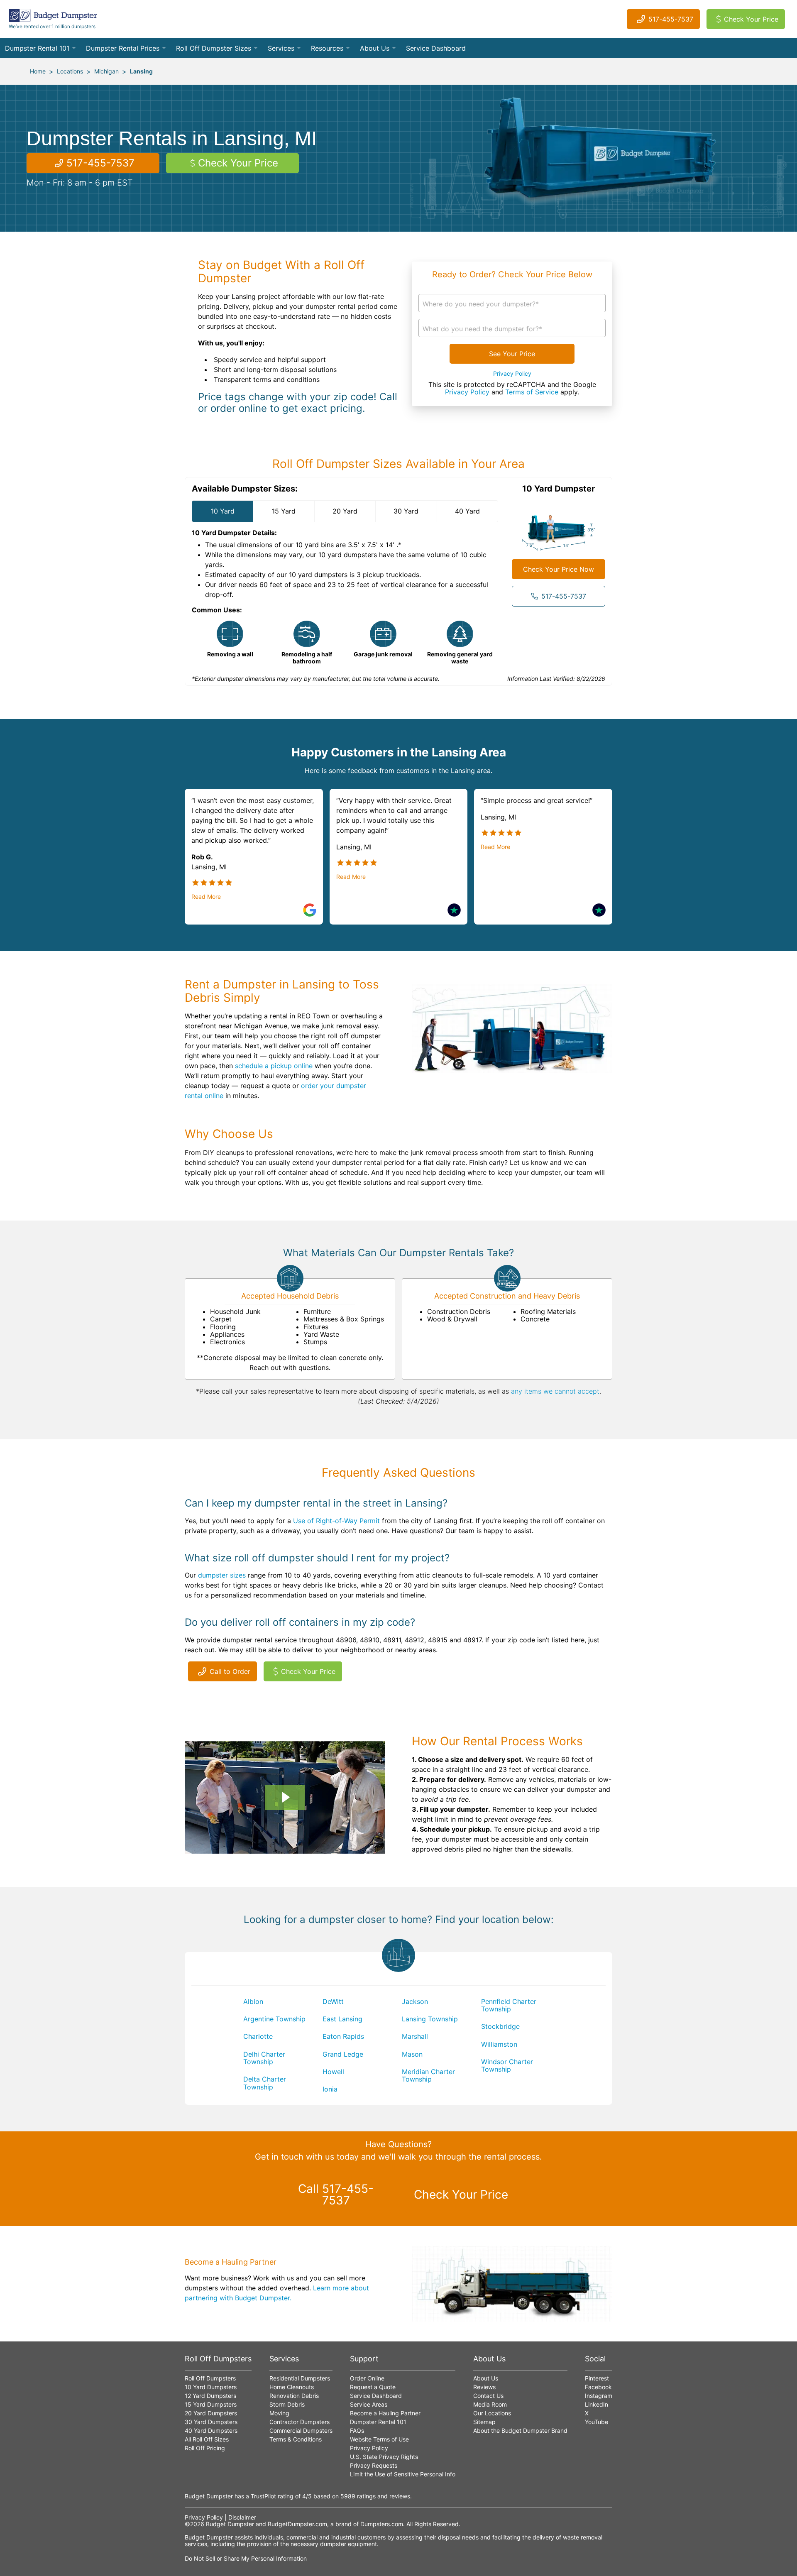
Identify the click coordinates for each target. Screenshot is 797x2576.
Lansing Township (430, 2019)
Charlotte (258, 2036)
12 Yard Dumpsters (210, 2396)
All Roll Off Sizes (207, 2439)
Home (38, 71)
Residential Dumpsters (300, 2378)
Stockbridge (500, 2026)
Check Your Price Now (559, 569)
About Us (375, 48)
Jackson (415, 2001)
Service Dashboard (436, 48)
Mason (412, 2054)
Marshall (415, 2036)
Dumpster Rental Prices (123, 48)
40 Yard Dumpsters (211, 2430)
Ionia (330, 2089)
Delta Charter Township (265, 2083)
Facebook (598, 2387)
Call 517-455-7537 (336, 2194)
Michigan (106, 71)
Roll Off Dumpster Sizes (214, 48)
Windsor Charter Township (507, 2065)
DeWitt (333, 2001)
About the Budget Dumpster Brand (520, 2430)
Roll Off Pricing (205, 2448)
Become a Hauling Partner (385, 2413)
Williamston (499, 2044)
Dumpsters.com (382, 2524)
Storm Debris (287, 2404)
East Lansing (342, 2019)
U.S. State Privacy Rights (384, 2457)
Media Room (490, 2404)
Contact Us (488, 2396)
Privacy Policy (512, 374)
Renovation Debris (294, 2396)
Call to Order (230, 1671)
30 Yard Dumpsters (211, 2422)
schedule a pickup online (274, 1066)
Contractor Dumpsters (299, 2422)
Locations (70, 71)
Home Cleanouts (292, 2387)
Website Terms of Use (379, 2439)
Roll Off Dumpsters (210, 2378)
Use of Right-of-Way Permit (336, 1521)
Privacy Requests (374, 2465)
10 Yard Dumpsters (211, 2387)
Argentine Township (274, 2019)
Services (281, 48)
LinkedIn (597, 2404)
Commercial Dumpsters (301, 2430)
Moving (279, 2413)
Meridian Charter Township (428, 2075)
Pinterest (597, 2378)
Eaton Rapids (343, 2036)
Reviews (484, 2387)
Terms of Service (532, 392)
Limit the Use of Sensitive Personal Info (403, 2474)
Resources (327, 48)
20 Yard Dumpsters (211, 2413)
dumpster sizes (222, 1575)
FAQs (357, 2430)
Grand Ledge (343, 2054)
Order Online (367, 2378)
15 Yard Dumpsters (211, 2404)
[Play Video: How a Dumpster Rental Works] (285, 1797)
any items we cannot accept (555, 1391)
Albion (253, 2001)
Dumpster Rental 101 (37, 48)
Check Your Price (751, 19)
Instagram (599, 2396)
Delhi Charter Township (264, 2058)
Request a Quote (373, 2387)
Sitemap (484, 2422)
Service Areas (369, 2404)
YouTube (597, 2422)
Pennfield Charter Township (509, 2005)
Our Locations (492, 2413)
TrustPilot (263, 2496)
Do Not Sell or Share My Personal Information (246, 2558)
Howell (333, 2072)
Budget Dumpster (230, 2524)
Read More (206, 897)
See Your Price (512, 354)
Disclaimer (242, 2517)
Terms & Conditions (296, 2439)
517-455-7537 (671, 19)
